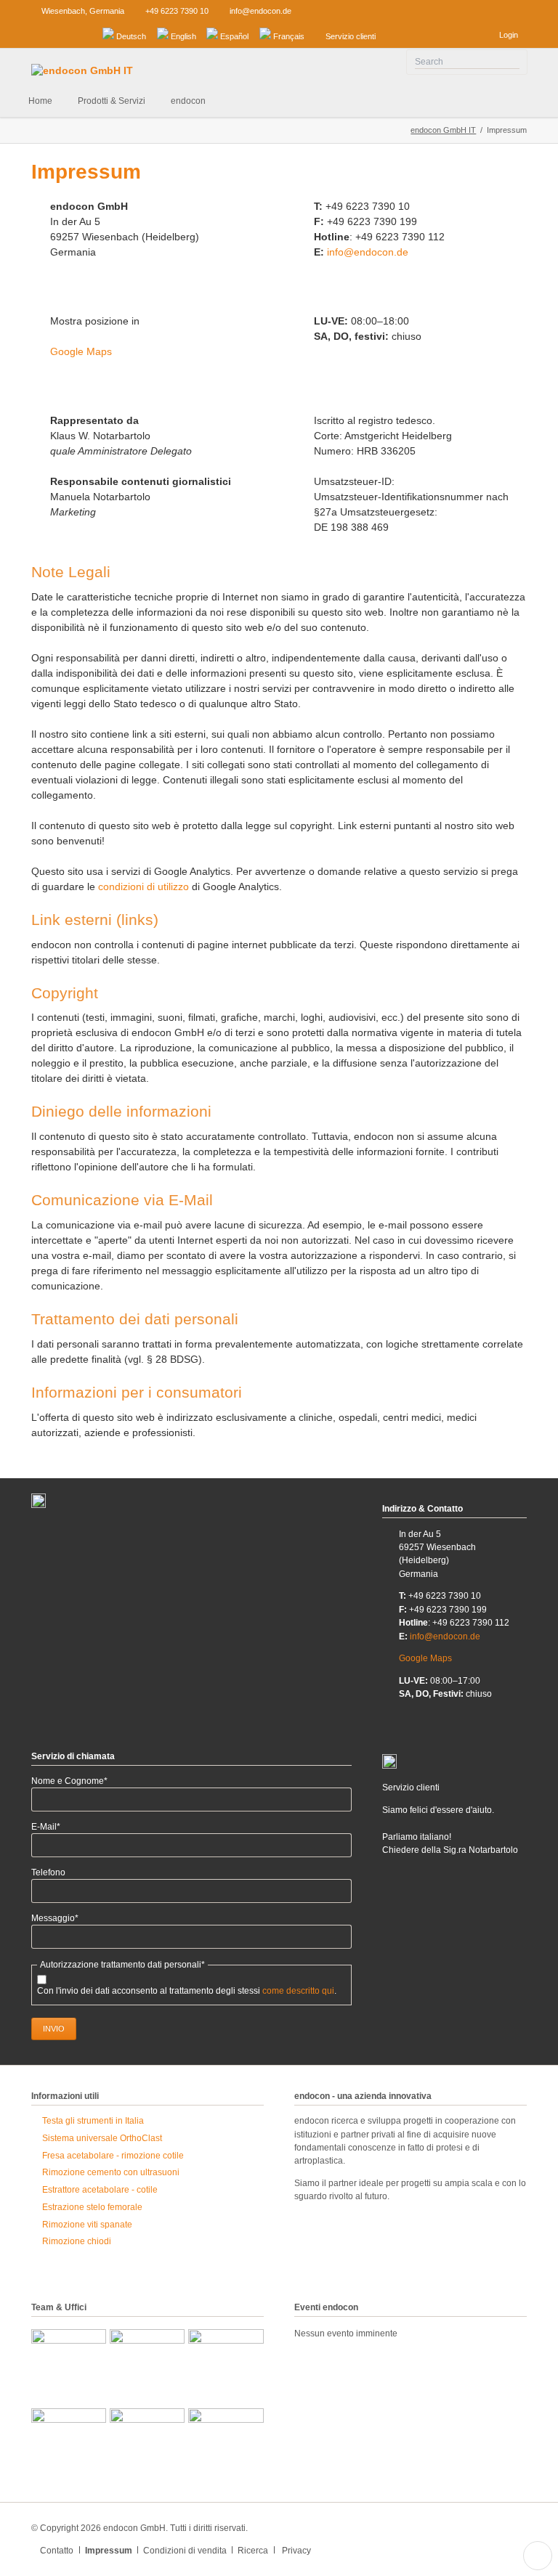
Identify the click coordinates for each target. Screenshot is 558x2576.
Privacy (296, 2551)
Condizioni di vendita (185, 2551)
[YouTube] (60, 34)
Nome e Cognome (69, 1781)
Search (513, 62)
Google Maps (81, 351)
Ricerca (253, 2551)
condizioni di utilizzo (143, 886)
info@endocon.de (368, 252)
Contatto (57, 2551)
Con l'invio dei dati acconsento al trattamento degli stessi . (187, 1991)
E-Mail (54, 1827)
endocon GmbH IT (443, 130)
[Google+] (83, 34)
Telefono (48, 1872)
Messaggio (55, 1919)
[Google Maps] (37, 34)
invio (54, 2029)
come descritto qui (298, 1991)
